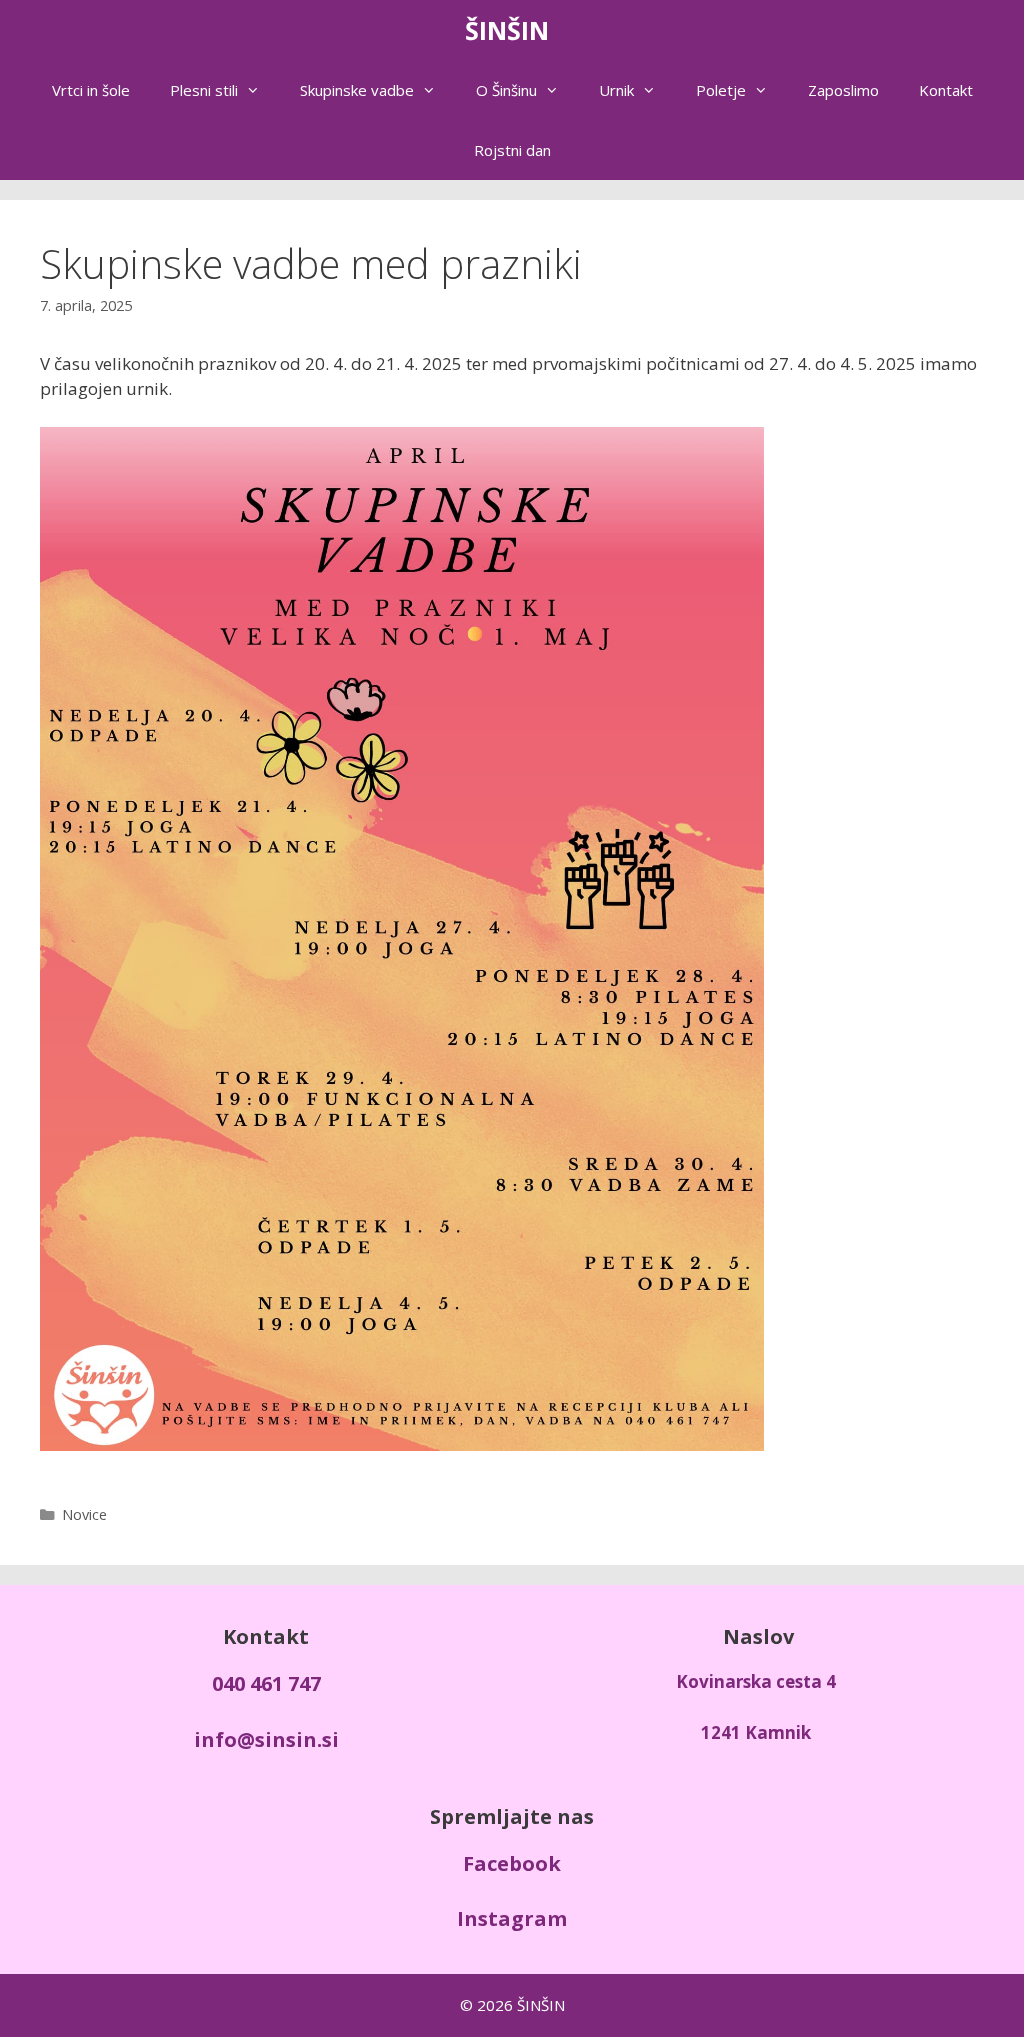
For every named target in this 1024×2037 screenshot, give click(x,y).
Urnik (616, 90)
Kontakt (946, 90)
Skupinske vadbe (357, 90)
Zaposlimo (843, 90)
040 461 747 (266, 1683)
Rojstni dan (512, 150)
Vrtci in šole (91, 90)
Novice (84, 1514)
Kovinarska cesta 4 (756, 1681)
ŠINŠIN (507, 30)
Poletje (721, 90)
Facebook (512, 1863)
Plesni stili (204, 90)
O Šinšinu (506, 90)
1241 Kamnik (756, 1732)
